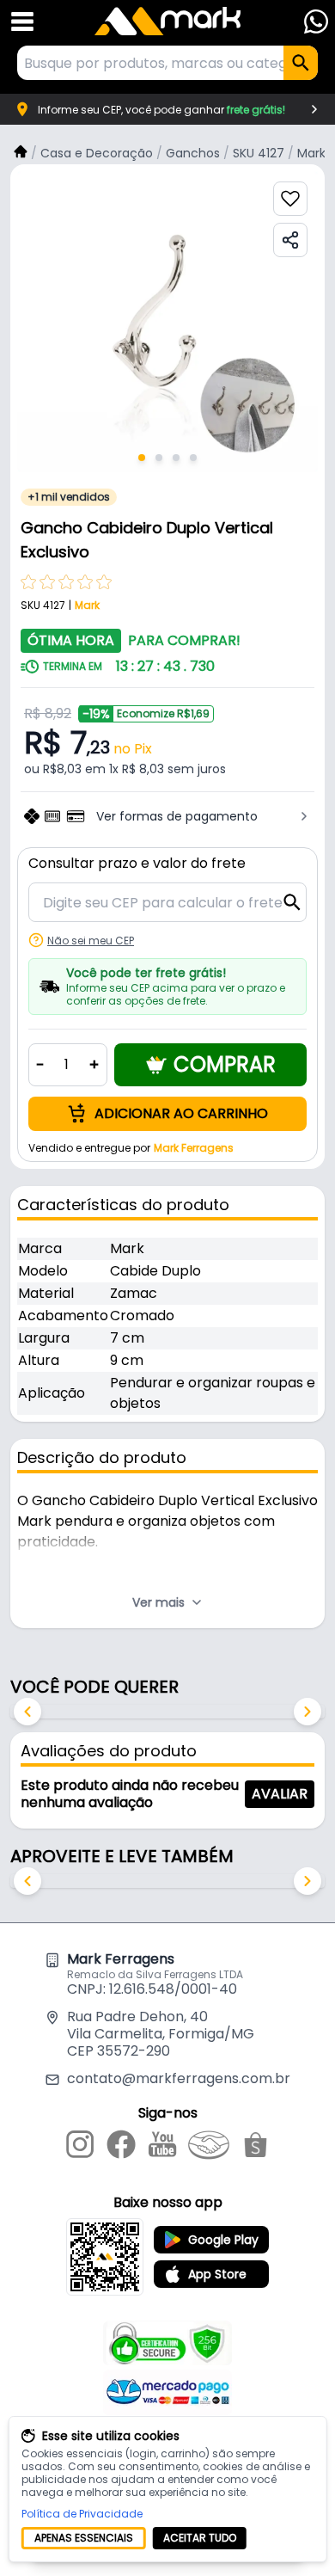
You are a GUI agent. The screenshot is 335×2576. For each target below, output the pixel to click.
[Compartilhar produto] (290, 240)
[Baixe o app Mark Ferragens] (105, 2257)
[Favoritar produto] (290, 199)
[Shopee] (256, 2148)
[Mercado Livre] (209, 2148)
